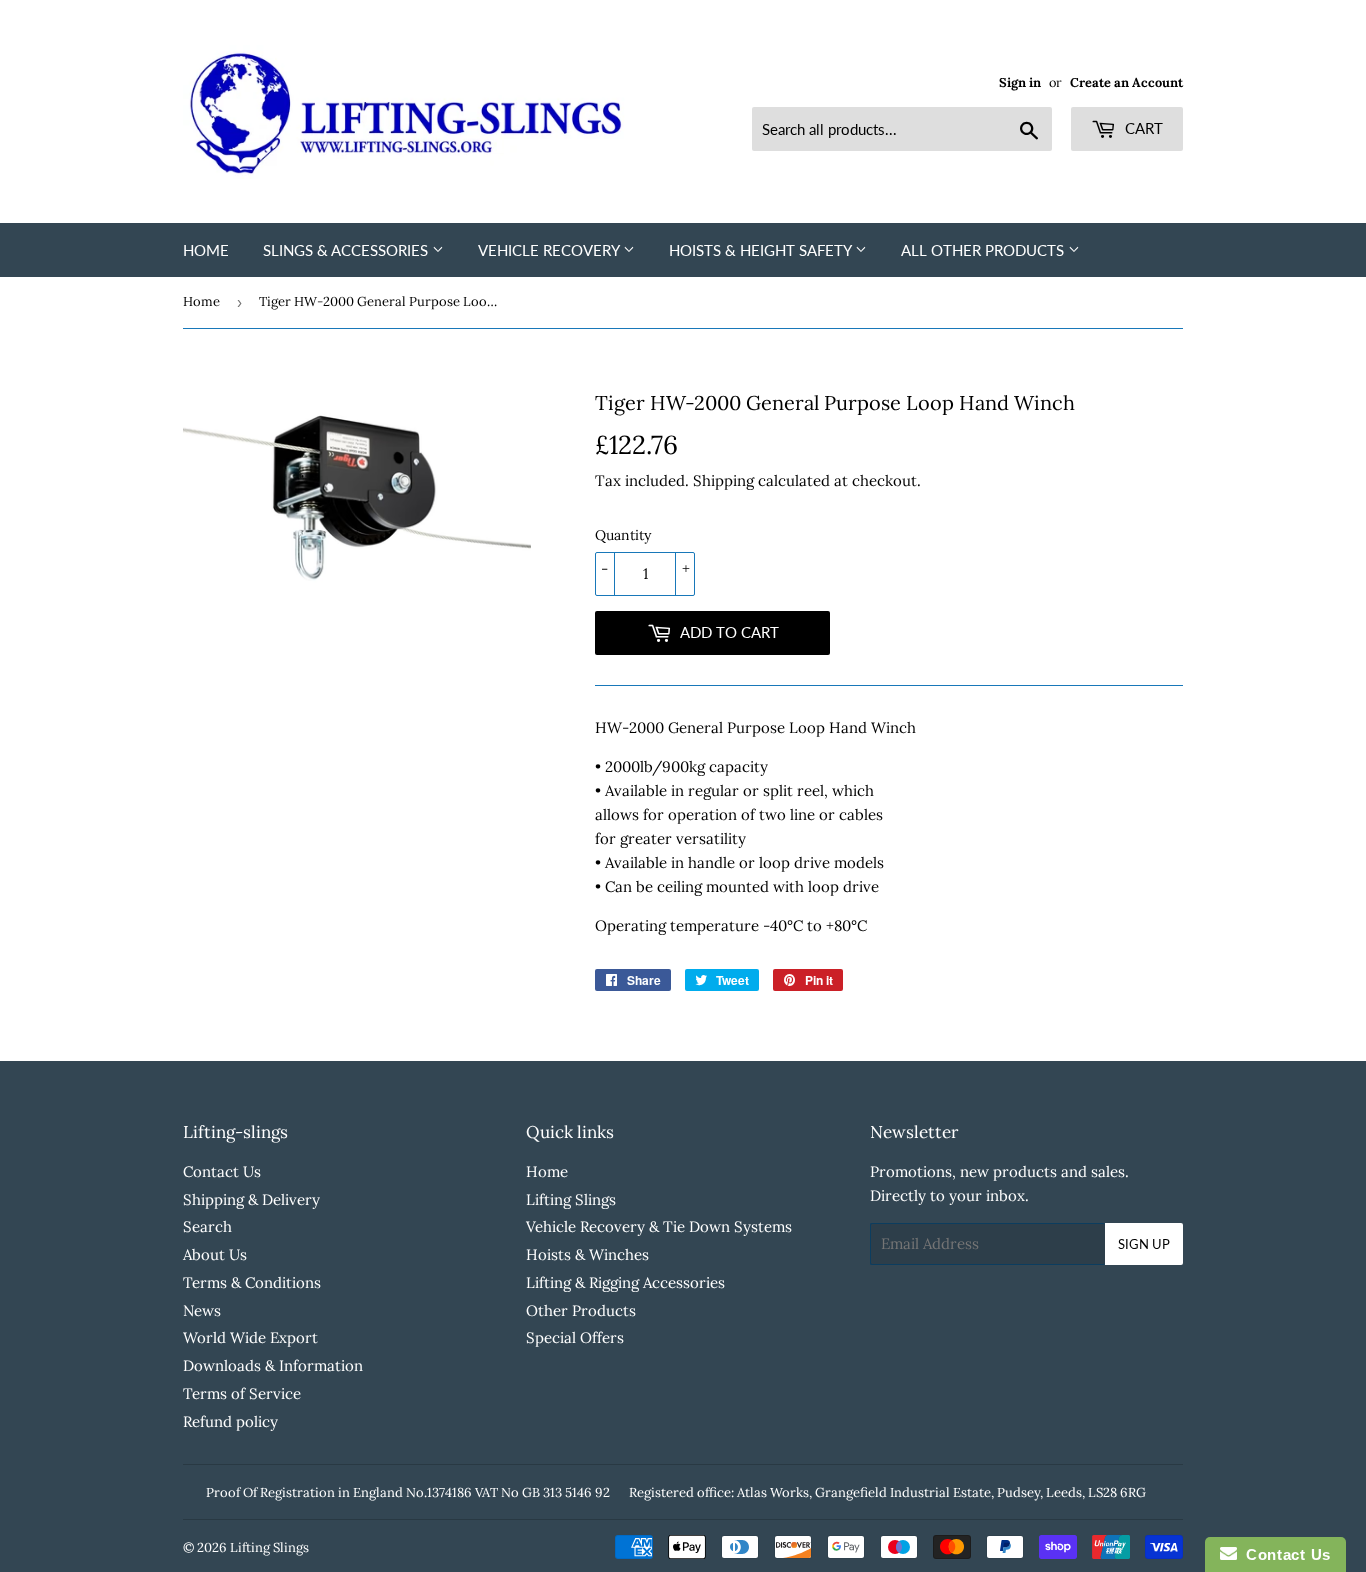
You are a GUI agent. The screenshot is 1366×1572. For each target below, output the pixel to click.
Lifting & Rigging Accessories (625, 1282)
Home (206, 250)
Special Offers (575, 1337)
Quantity (623, 535)
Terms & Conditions (252, 1282)
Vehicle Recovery (550, 250)
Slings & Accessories (347, 250)
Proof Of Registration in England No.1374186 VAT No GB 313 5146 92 (408, 1492)
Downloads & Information (273, 1365)
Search (207, 1226)
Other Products (581, 1310)
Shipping (723, 480)
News (202, 1310)
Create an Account (1126, 82)
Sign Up (1144, 1244)
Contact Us (222, 1171)
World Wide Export (250, 1337)
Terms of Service (242, 1393)
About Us (215, 1254)
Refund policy (230, 1421)
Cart (1142, 128)
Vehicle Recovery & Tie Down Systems (659, 1226)
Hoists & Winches (587, 1254)
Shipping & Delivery (251, 1199)
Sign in (1020, 82)
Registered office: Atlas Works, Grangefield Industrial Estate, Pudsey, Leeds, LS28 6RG (887, 1492)
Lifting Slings (571, 1199)
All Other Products (984, 250)
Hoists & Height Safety (762, 250)
